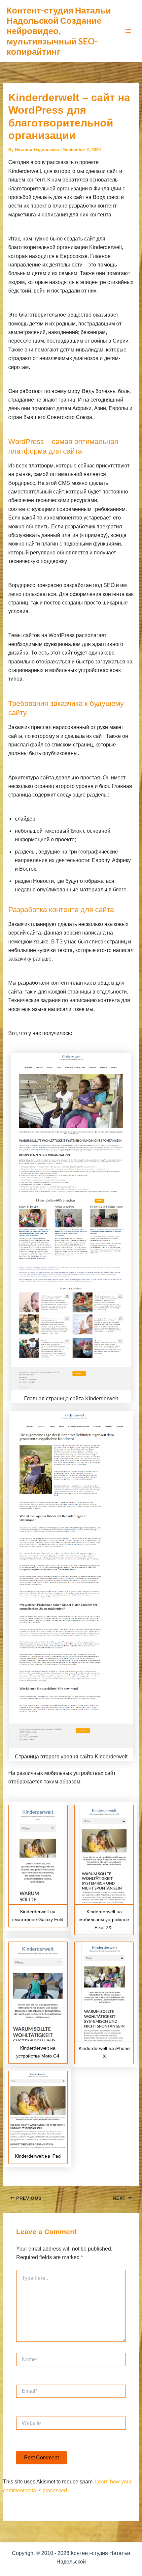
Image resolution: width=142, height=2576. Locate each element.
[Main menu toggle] (128, 31)
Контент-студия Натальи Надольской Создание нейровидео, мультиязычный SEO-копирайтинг (59, 31)
